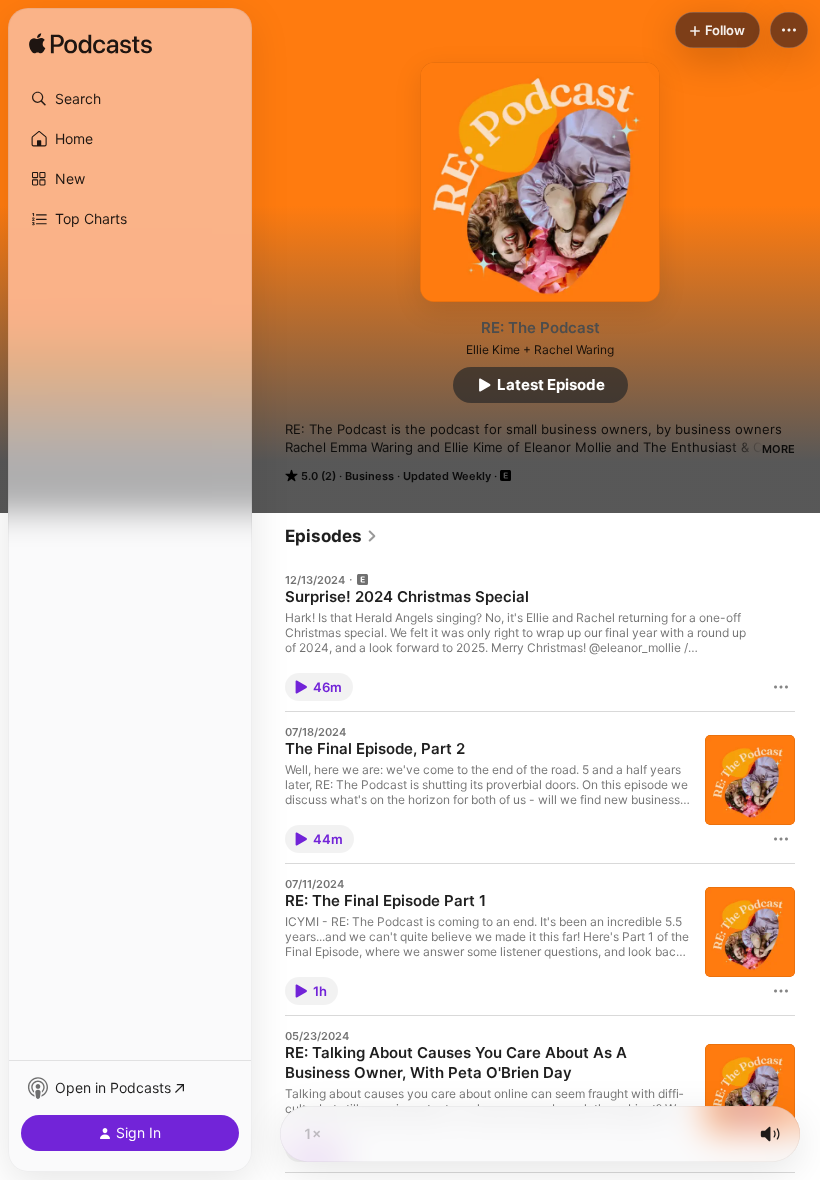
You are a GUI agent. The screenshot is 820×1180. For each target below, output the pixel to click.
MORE (778, 449)
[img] (90, 45)
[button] (130, 99)
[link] (331, 536)
